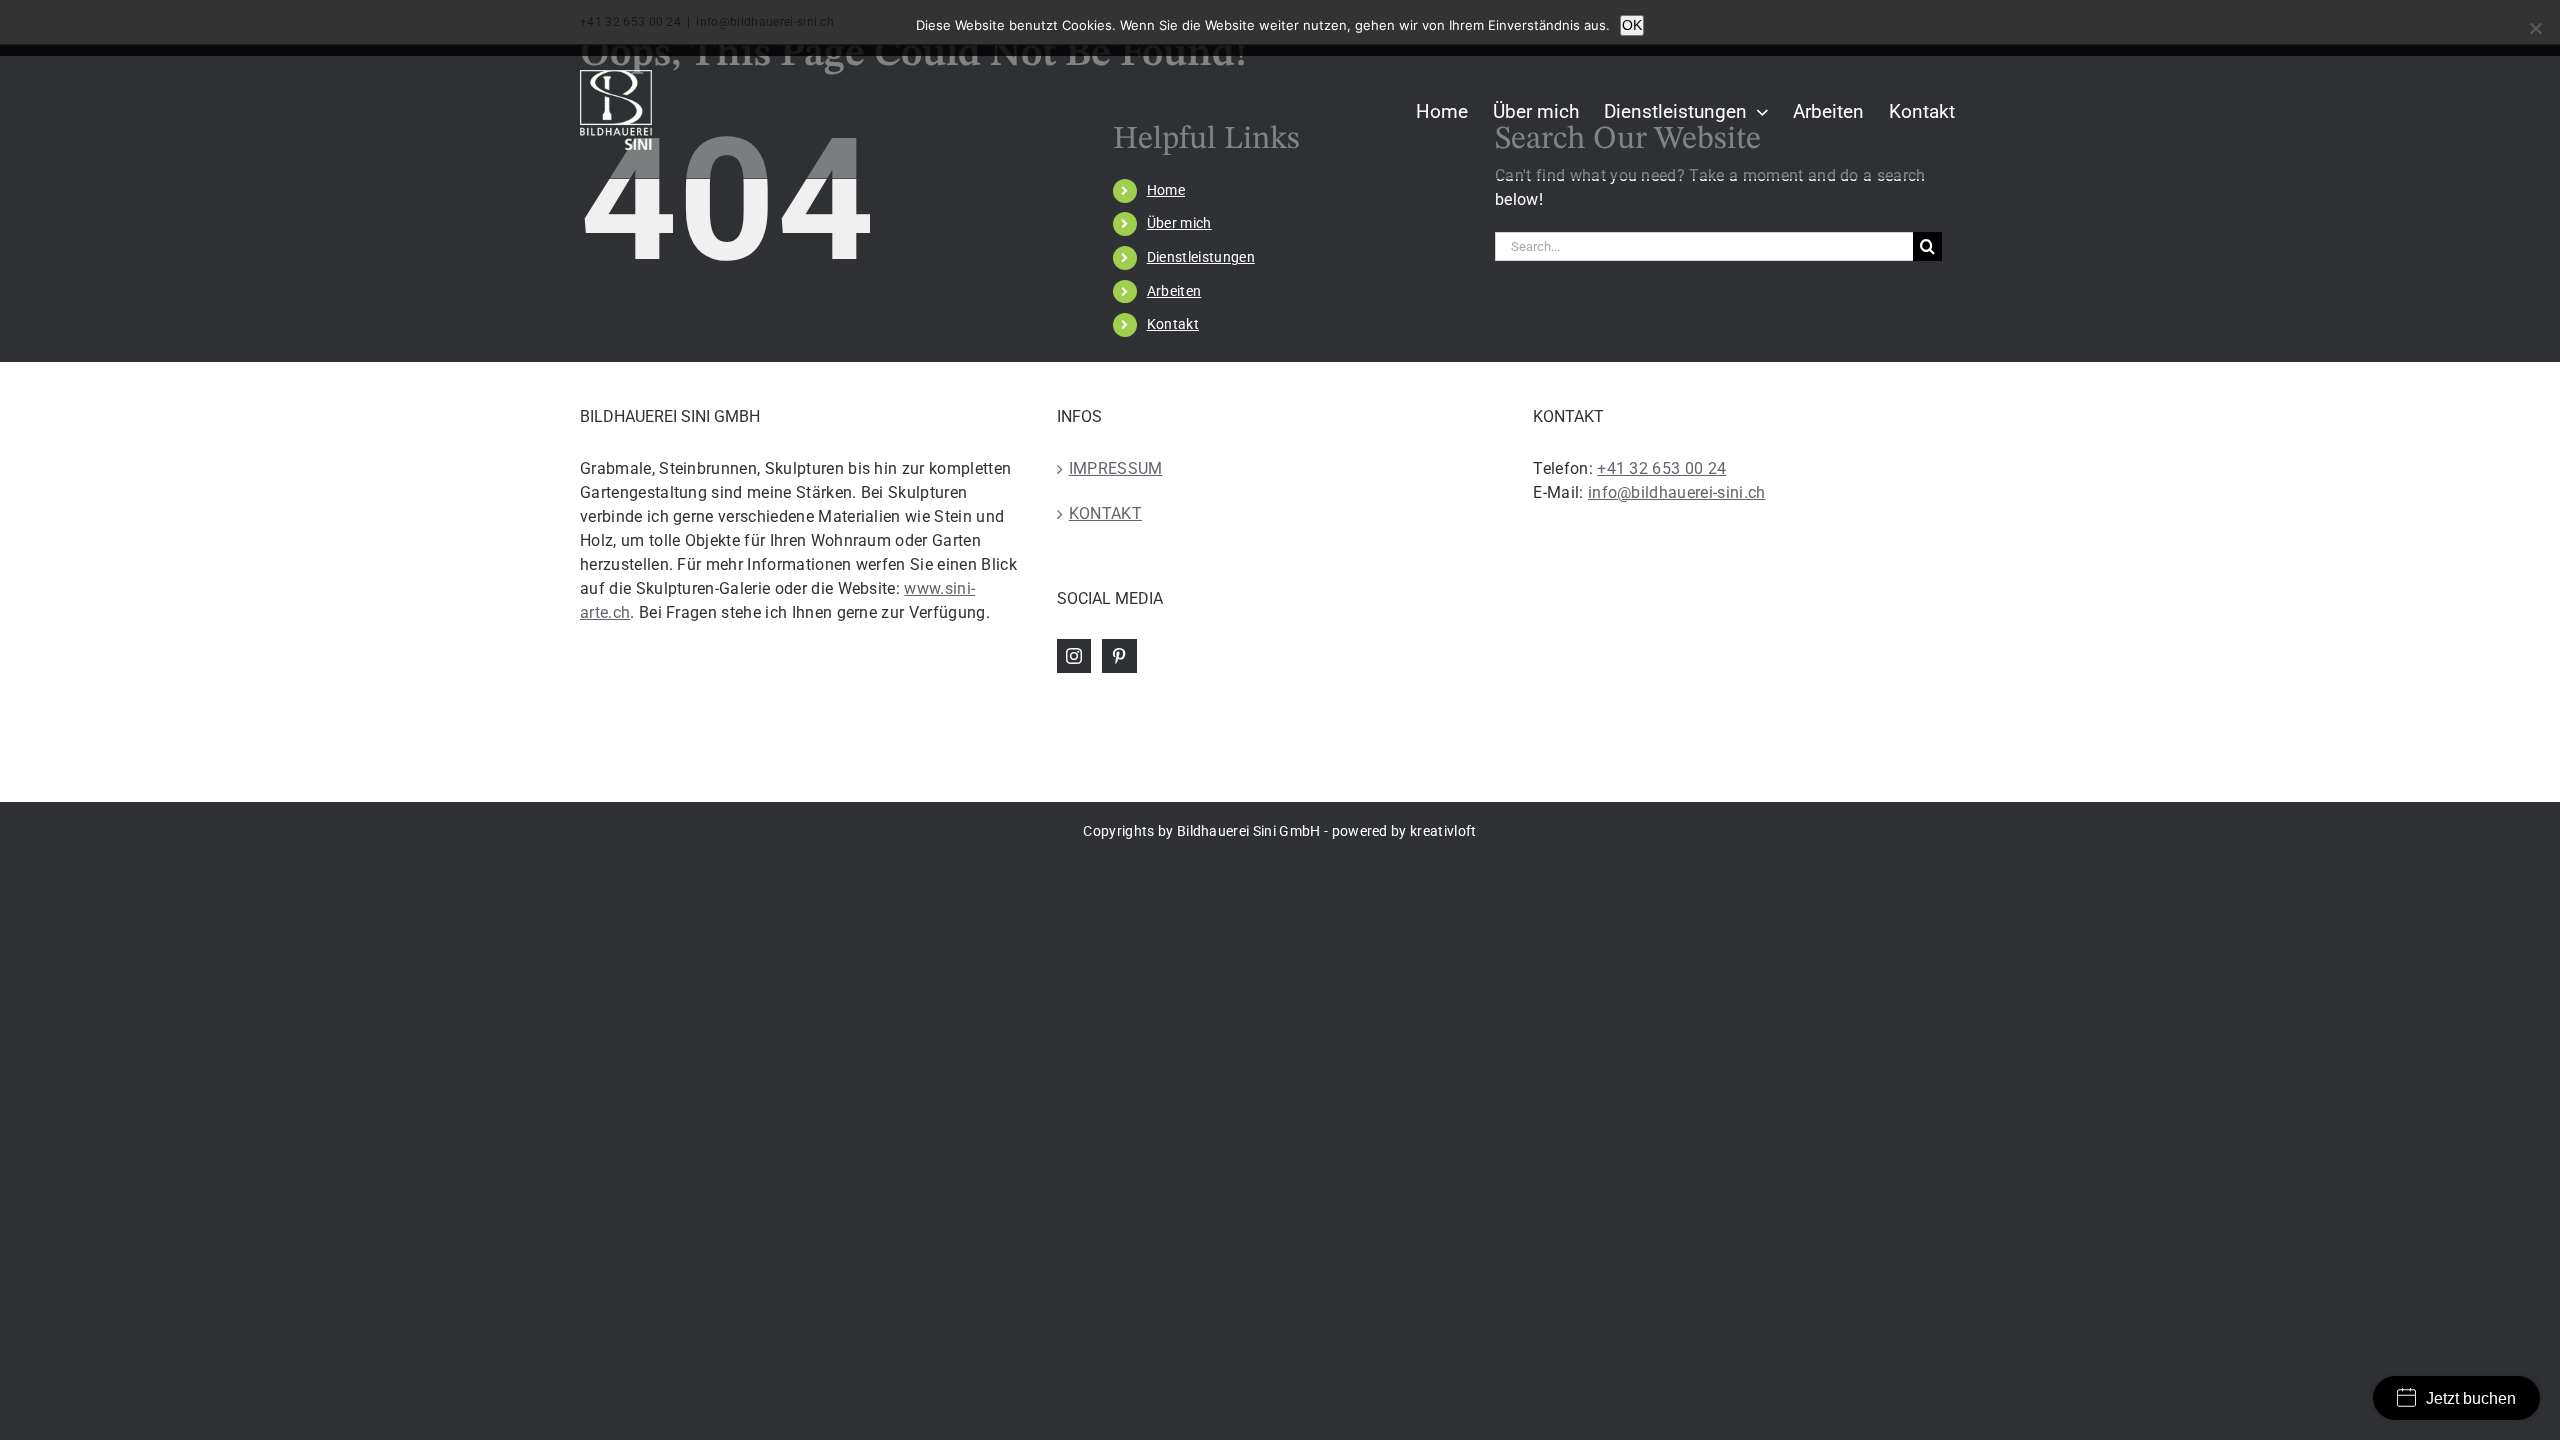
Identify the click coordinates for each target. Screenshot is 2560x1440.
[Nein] (2535, 28)
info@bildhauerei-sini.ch (1677, 492)
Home (1166, 190)
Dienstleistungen (1201, 257)
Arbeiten (1174, 291)
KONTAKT (1105, 513)
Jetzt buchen (2471, 1398)
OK (1632, 25)
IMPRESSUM (1116, 468)
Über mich (1179, 223)
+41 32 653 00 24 (1661, 468)
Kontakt (1173, 324)
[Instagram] (1074, 656)
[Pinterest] (1119, 656)
